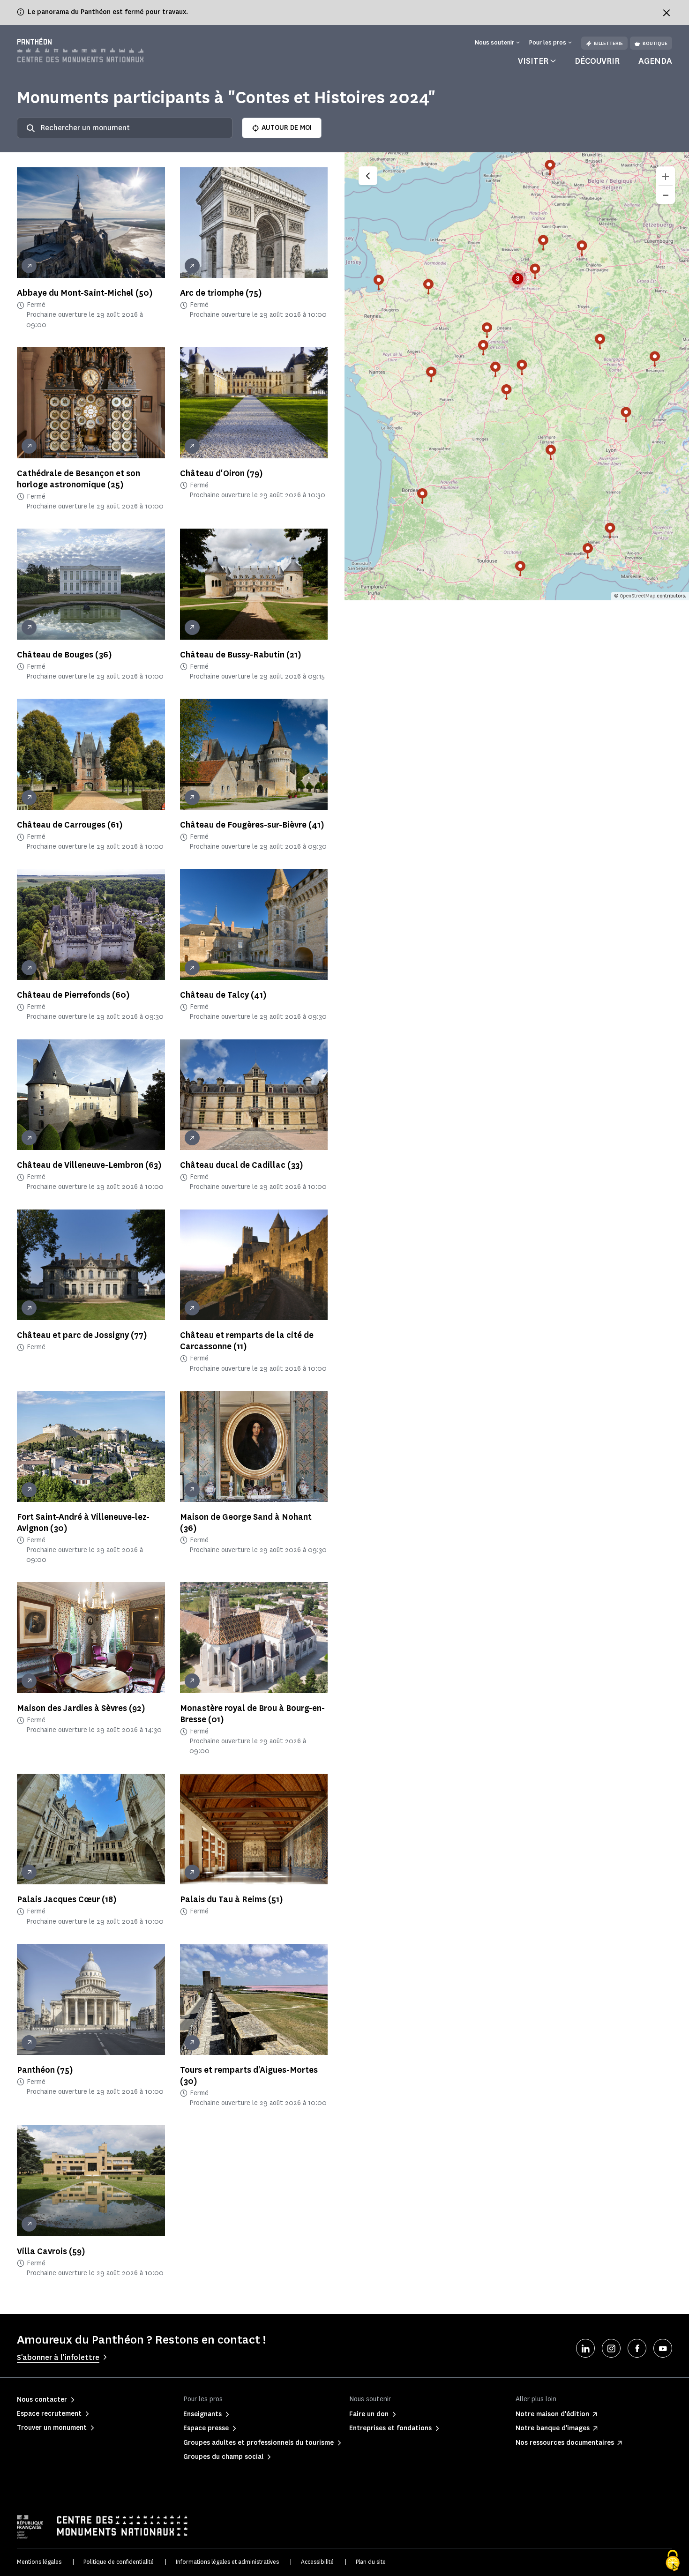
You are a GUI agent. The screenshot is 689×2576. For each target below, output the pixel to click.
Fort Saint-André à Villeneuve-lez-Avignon (83, 1523)
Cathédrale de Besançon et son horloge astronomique (79, 479)
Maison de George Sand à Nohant (246, 1523)
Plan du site (371, 2562)
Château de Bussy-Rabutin (241, 655)
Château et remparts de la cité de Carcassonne (247, 1341)
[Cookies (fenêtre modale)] (673, 2561)
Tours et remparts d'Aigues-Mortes (249, 2076)
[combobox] (125, 128)
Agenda (655, 61)
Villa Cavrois (51, 2251)
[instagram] (611, 2348)
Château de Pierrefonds (73, 995)
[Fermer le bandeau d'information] (667, 13)
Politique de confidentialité (119, 2562)
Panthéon (45, 2070)
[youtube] (663, 2348)
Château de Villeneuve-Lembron (89, 1165)
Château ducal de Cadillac (242, 1165)
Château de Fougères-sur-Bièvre (252, 825)
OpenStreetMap (637, 596)
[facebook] (637, 2348)
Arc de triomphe (221, 293)
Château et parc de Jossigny (82, 1335)
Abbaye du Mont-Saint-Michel (85, 293)
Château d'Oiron (221, 473)
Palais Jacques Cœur (67, 1899)
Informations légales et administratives (227, 2562)
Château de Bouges (64, 655)
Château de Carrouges (70, 825)
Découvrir (597, 61)
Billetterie (608, 43)
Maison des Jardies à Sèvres (81, 1708)
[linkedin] (585, 2348)
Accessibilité (317, 2562)
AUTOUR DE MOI (287, 128)
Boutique (655, 43)
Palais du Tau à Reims (232, 1899)
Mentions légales (39, 2562)
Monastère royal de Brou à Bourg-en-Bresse (252, 1714)
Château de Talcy (223, 995)
